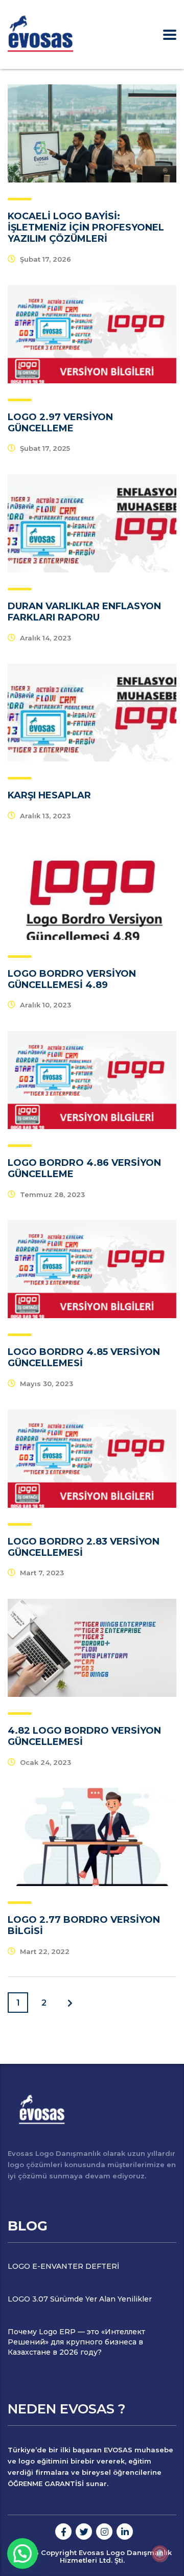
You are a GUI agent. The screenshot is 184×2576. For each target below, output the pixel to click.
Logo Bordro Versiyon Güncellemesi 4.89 (72, 979)
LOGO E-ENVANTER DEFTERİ (63, 2266)
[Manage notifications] (160, 2554)
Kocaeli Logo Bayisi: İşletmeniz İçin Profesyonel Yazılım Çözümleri (86, 227)
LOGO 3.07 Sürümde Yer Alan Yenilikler (80, 2299)
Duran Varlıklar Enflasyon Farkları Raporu (84, 612)
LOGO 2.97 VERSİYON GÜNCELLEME (60, 423)
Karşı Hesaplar (49, 795)
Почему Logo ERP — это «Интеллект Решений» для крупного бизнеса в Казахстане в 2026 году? (76, 2342)
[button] (22, 2554)
